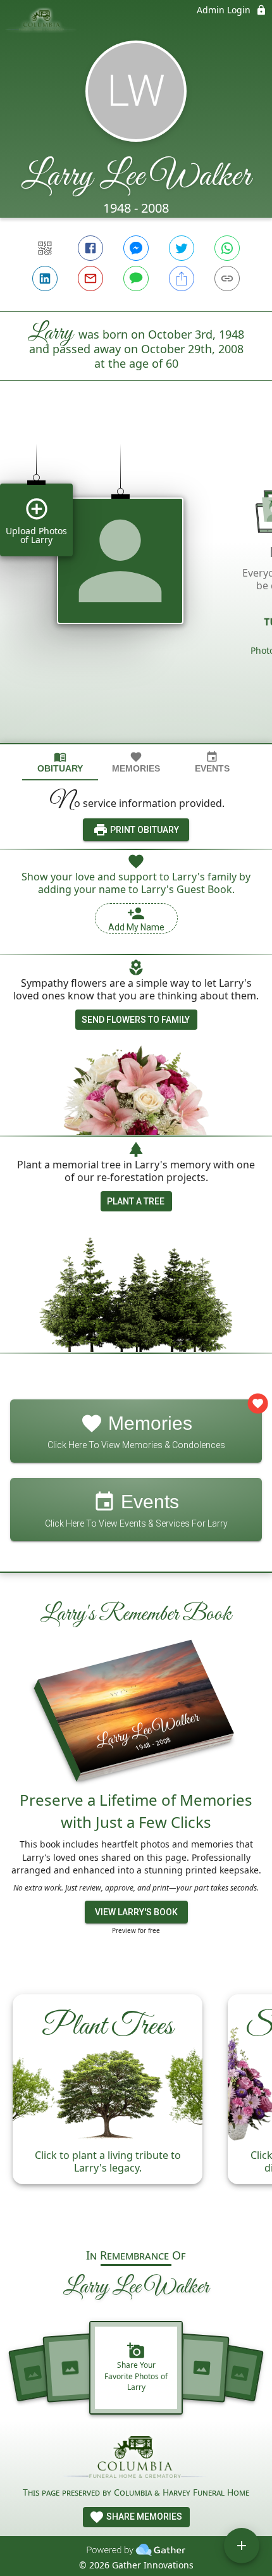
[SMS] (136, 278)
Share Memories (143, 2517)
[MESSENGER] (136, 248)
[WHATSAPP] (227, 248)
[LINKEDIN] (45, 278)
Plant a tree (136, 1201)
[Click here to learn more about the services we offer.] (136, 2459)
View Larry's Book (136, 1912)
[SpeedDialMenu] (242, 2546)
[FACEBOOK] (90, 248)
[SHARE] (182, 278)
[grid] (136, 584)
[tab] (60, 762)
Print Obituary (144, 830)
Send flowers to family (136, 1020)
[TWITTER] (182, 248)
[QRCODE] (45, 248)
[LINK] (227, 278)
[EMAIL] (90, 278)
